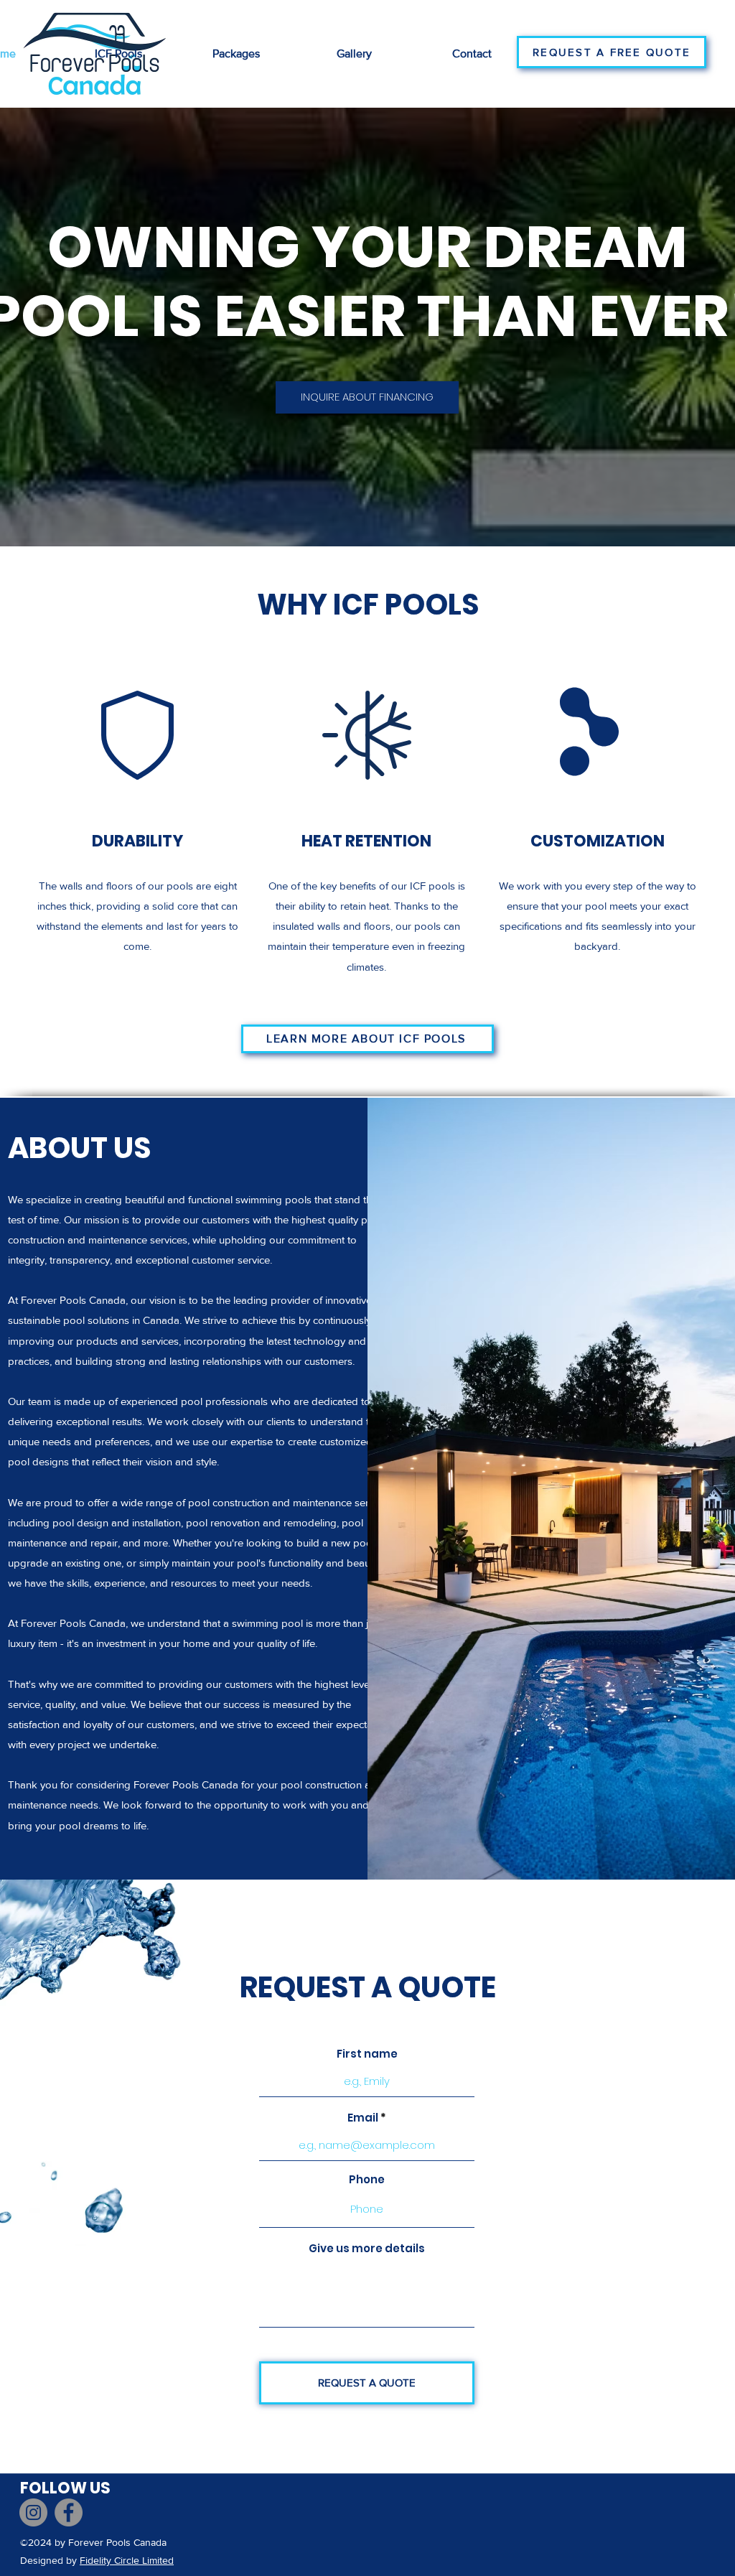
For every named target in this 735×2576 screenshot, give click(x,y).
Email (363, 2118)
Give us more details (367, 2248)
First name (367, 2054)
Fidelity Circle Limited (127, 2560)
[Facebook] (69, 2512)
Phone (367, 2179)
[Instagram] (33, 2512)
